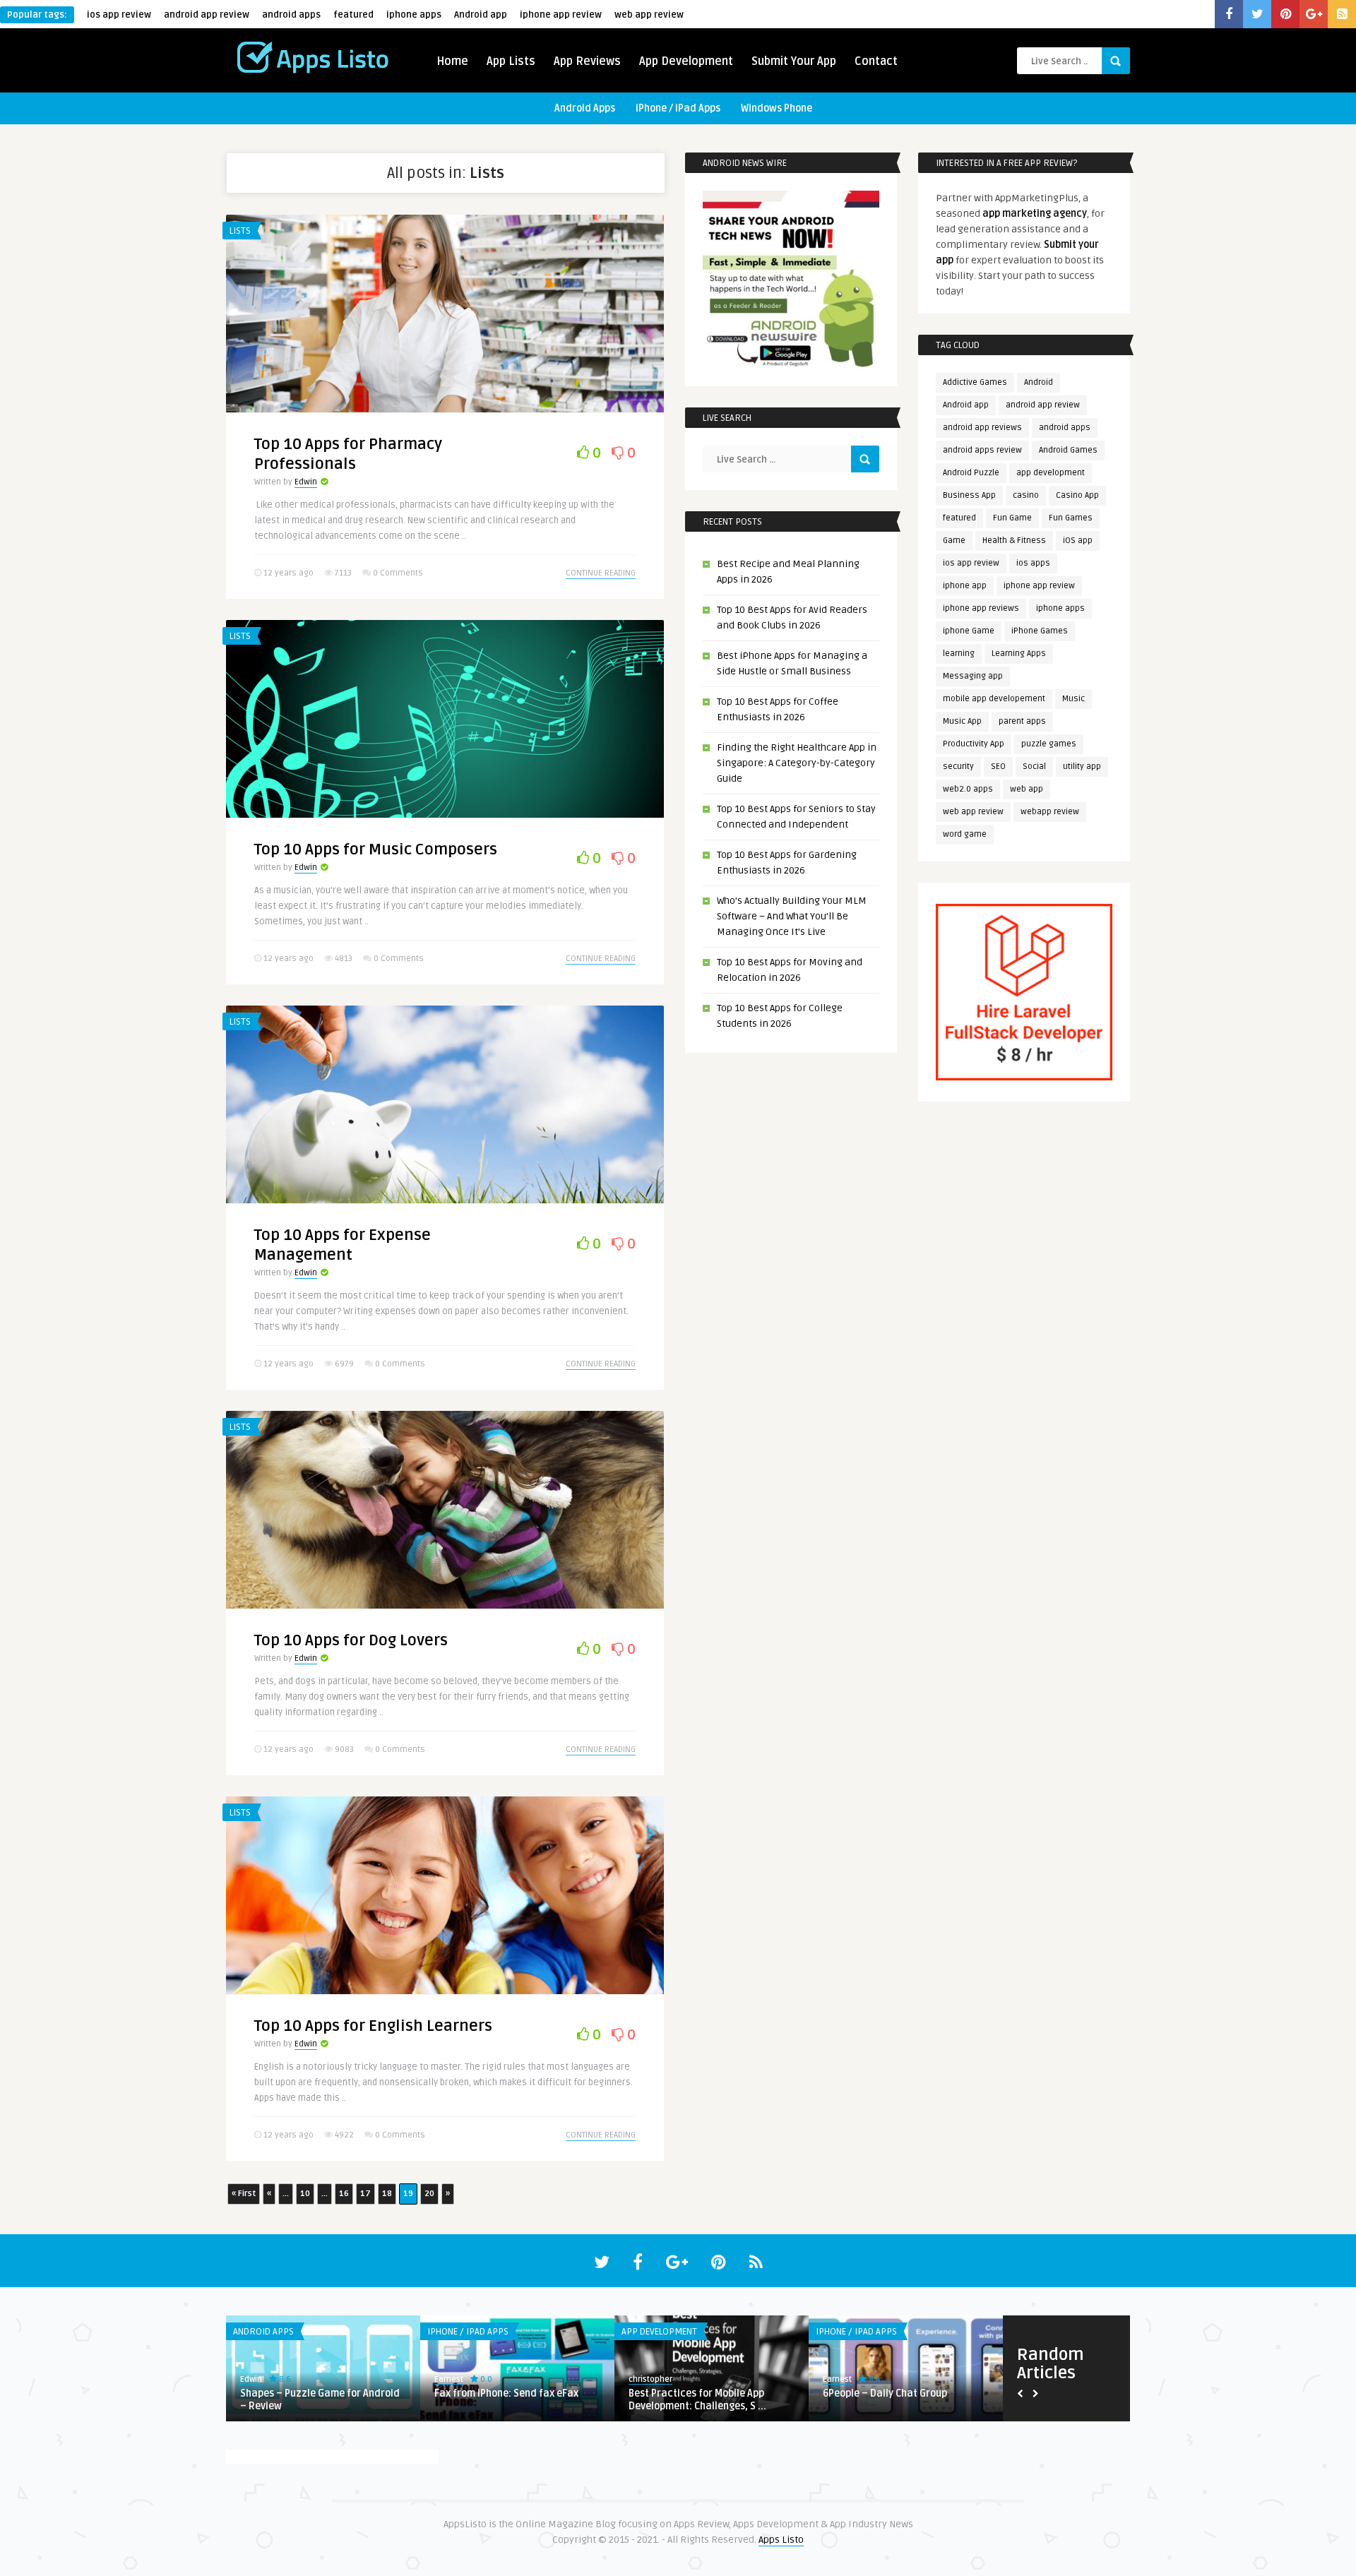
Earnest (449, 2379)
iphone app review (561, 15)
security (958, 767)
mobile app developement (994, 699)
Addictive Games (975, 382)
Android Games (1068, 450)
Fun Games (1071, 518)
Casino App (1077, 495)
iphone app (965, 586)
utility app (1082, 767)
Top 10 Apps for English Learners (373, 2026)
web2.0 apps (968, 789)
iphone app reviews (981, 608)
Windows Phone (777, 108)
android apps (291, 15)
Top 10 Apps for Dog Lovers (351, 1640)
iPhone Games (1040, 631)
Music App (962, 721)
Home (452, 61)
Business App (969, 495)
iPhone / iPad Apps (678, 108)
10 (305, 2194)
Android (1039, 382)
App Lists (511, 61)
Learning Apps (1019, 654)
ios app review (119, 15)
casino (1026, 495)
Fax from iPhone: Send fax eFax (506, 2393)
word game (965, 834)
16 (344, 2194)
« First (244, 2194)
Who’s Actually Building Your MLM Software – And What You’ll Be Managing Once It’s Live (792, 916)
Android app (481, 15)
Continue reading (601, 573)
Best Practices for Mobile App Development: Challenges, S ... (697, 2400)
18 (387, 2194)
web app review (649, 15)
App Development (686, 61)
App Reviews (587, 61)
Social (1034, 767)
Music (1073, 699)
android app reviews (982, 428)
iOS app (1078, 541)
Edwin (306, 482)
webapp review (1050, 812)
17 (365, 2194)
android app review (207, 15)
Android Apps (585, 108)
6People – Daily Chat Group (885, 2393)
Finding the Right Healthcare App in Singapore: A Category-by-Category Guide (797, 763)
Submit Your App (794, 61)
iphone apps (414, 15)
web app (1027, 789)
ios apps (1033, 563)
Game (954, 541)
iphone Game (969, 631)
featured (353, 15)
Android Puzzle (971, 473)
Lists (240, 231)
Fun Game (1012, 518)
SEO (998, 767)
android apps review (982, 450)
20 (429, 2194)
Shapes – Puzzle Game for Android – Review (320, 2400)
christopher (650, 2379)
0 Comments (398, 573)
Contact (876, 61)
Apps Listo (781, 2540)
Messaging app (973, 676)
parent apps (1022, 721)
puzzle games (1049, 744)
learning (959, 654)
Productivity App (974, 744)
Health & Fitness (1014, 541)
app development (1051, 473)
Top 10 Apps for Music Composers (376, 849)
